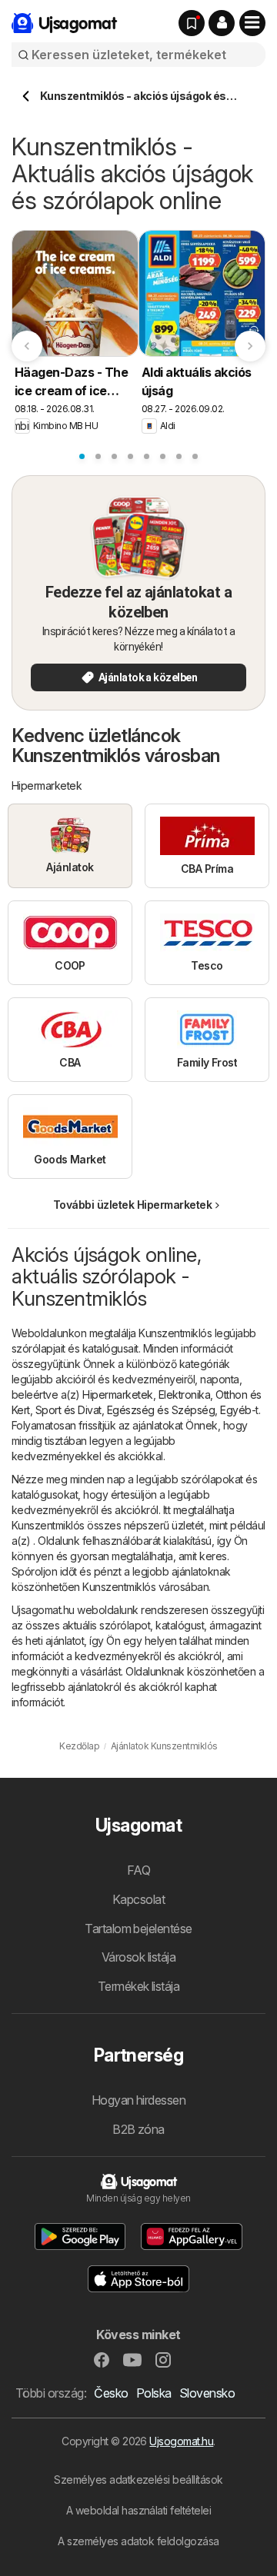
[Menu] (252, 23)
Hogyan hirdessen (139, 2100)
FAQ (138, 1870)
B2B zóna (138, 2129)
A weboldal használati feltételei (139, 2510)
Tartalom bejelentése (138, 1929)
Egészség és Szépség (161, 1410)
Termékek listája (139, 1986)
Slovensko (207, 2393)
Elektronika (184, 1395)
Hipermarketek (117, 1395)
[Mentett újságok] (192, 23)
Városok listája (138, 1957)
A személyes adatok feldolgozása (138, 2541)
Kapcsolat (138, 1899)
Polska (154, 2393)
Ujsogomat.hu (181, 2441)
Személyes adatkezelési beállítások (138, 2479)
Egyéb (235, 1410)
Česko (111, 2393)
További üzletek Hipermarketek (132, 1205)
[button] (222, 23)
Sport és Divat (68, 1410)
